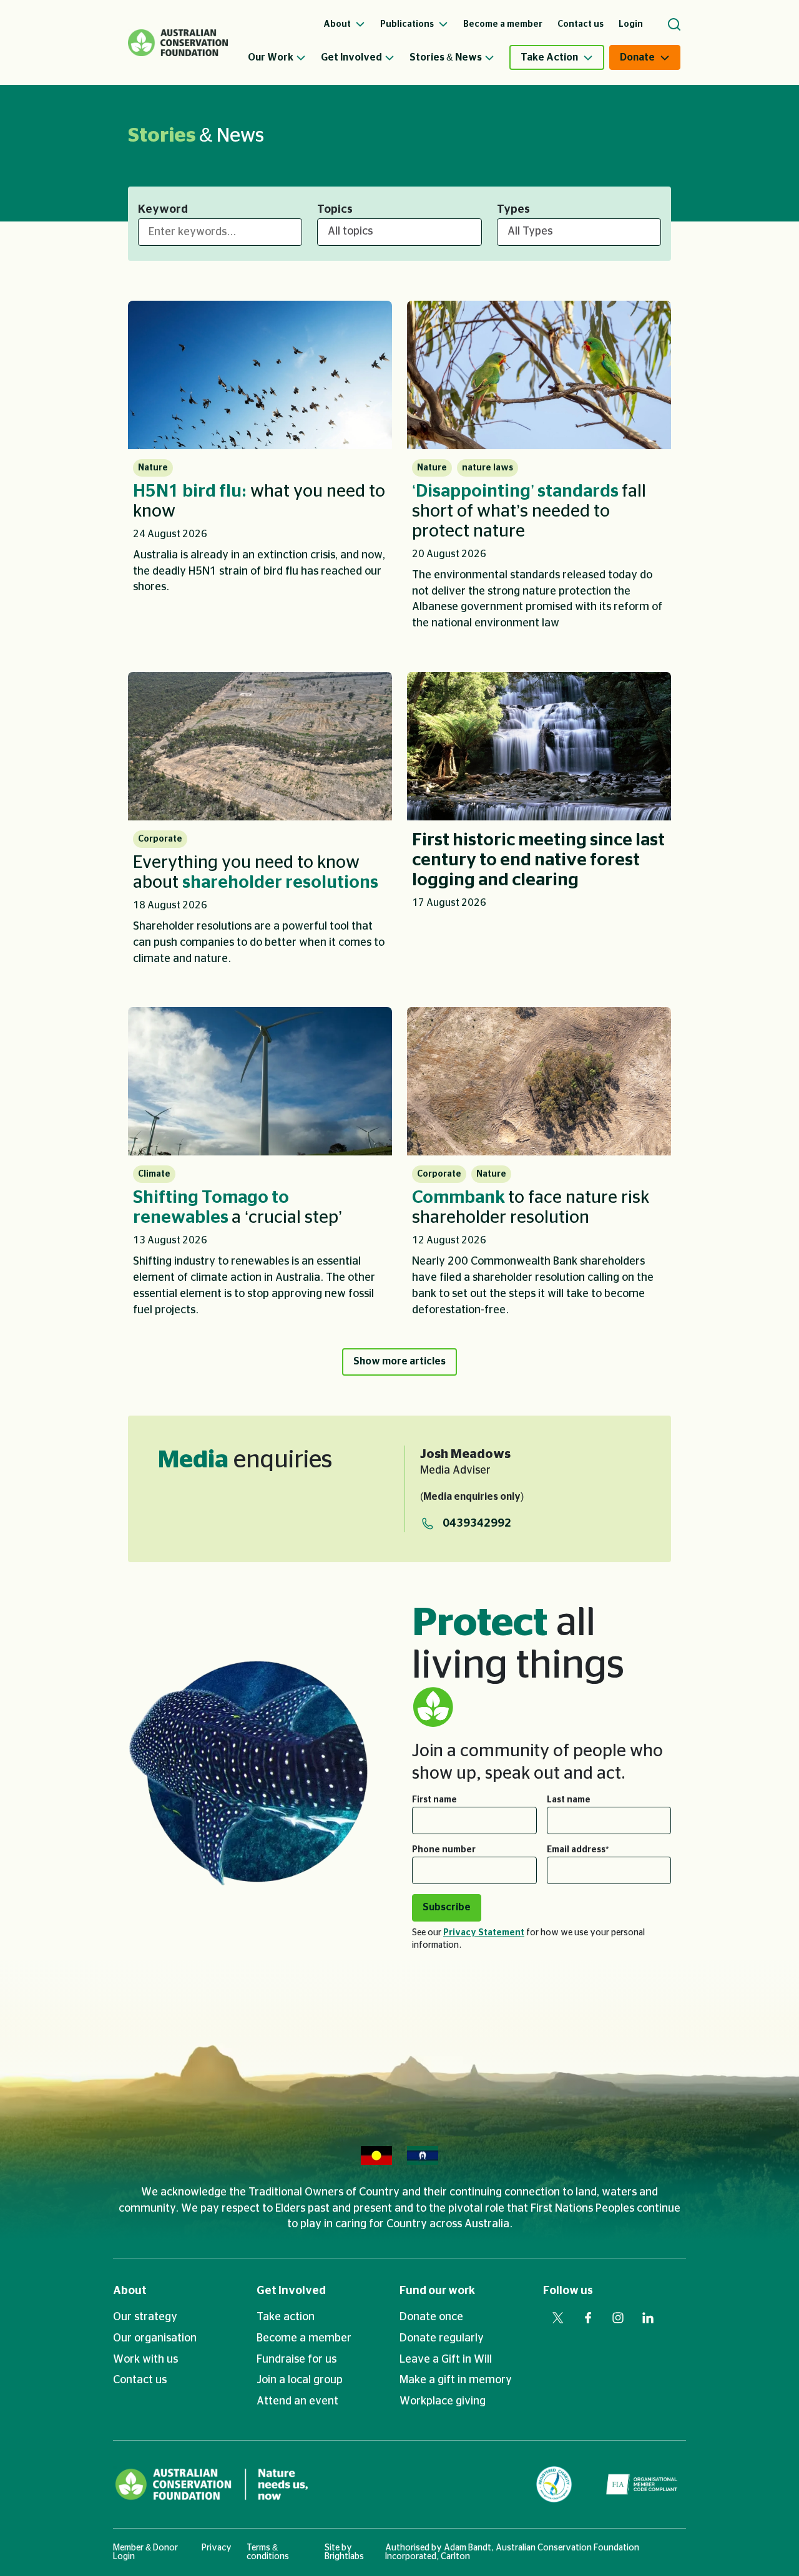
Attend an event (297, 2401)
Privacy (217, 2548)
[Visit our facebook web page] (588, 2318)
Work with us (145, 2360)
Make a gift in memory (456, 2380)
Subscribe (447, 1907)
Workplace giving (443, 2401)
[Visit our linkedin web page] (648, 2318)
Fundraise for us (297, 2360)
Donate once (431, 2317)
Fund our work (437, 2291)
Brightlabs (344, 2557)
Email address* (578, 1850)
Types (513, 210)
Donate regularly (442, 2338)
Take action (286, 2317)
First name (434, 1800)
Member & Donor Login (145, 2552)
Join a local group (300, 2380)
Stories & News (446, 57)
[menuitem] (284, 57)
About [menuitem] (338, 24)
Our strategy (145, 2317)
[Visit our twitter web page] (558, 2318)
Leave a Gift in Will (446, 2360)
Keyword (163, 210)
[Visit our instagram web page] (618, 2318)
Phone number (444, 1850)
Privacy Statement (484, 1933)
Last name (569, 1800)
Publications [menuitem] (408, 24)
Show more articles (399, 1361)
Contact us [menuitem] (581, 24)
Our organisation (155, 2338)
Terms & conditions (268, 2552)
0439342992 (477, 1524)
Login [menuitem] (631, 24)
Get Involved (351, 57)
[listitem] (260, 471)
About (130, 2291)
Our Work (271, 57)
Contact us (140, 2380)
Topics (335, 210)
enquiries (245, 1460)
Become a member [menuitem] (503, 24)
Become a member (304, 2338)
